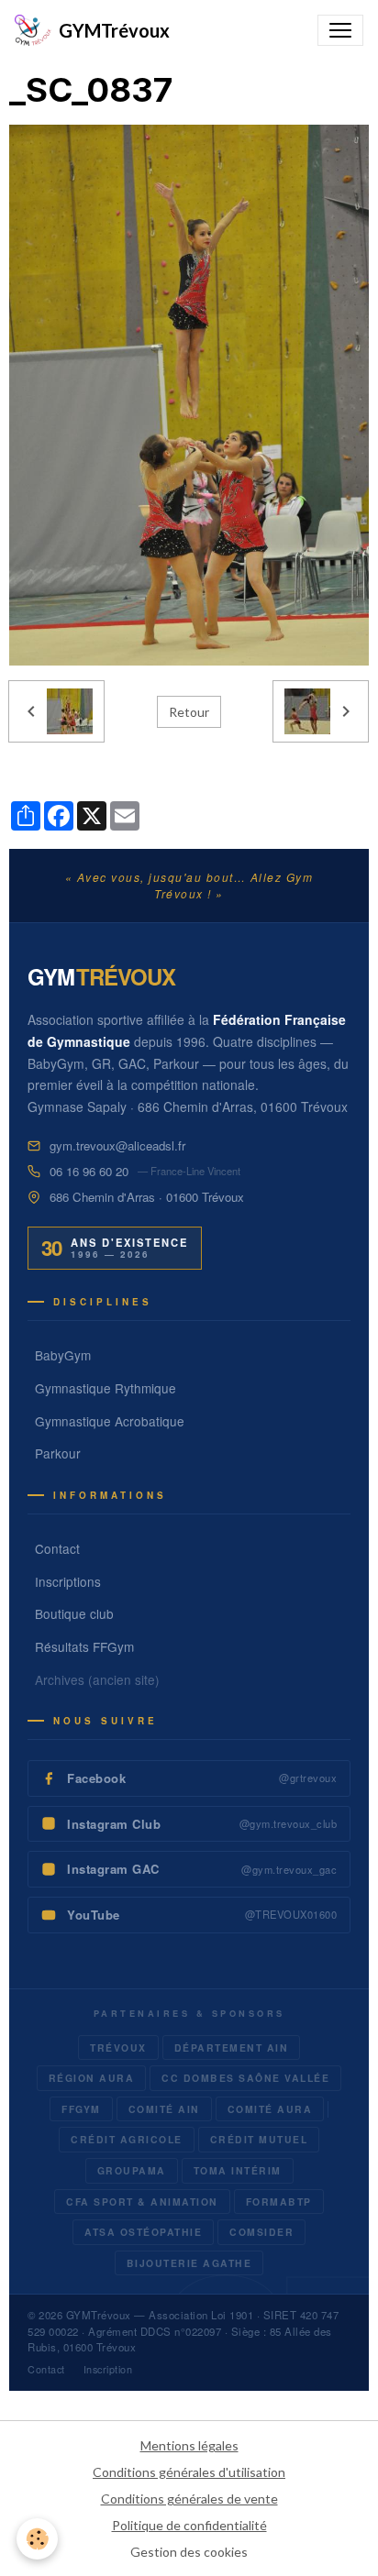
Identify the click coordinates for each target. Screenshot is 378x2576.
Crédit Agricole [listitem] (127, 2139)
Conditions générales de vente (189, 2499)
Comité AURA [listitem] (270, 2109)
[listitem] (189, 1778)
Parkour (58, 1453)
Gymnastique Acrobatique (110, 1421)
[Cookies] (37, 2539)
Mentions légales (189, 2445)
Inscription (108, 2369)
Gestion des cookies (189, 2552)
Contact (57, 1548)
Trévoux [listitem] (118, 2048)
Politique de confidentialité (189, 2525)
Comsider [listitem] (261, 2232)
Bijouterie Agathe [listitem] (189, 2263)
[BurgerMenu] (340, 30)
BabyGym (63, 1355)
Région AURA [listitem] (92, 2078)
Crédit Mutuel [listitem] (259, 2139)
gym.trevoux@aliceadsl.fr (117, 1145)
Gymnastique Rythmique (106, 1388)
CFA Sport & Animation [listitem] (142, 2202)
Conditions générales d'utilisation (189, 2472)
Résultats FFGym (84, 1646)
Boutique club (74, 1613)
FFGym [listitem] (81, 2109)
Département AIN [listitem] (232, 2048)
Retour (189, 712)
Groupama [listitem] (132, 2170)
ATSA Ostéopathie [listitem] (143, 2232)
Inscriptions (68, 1581)
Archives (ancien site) (97, 1679)
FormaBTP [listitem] (279, 2202)
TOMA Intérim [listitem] (238, 2170)
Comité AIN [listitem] (164, 2109)
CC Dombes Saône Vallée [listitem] (245, 2078)
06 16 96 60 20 (89, 1171)
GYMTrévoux (99, 2315)
